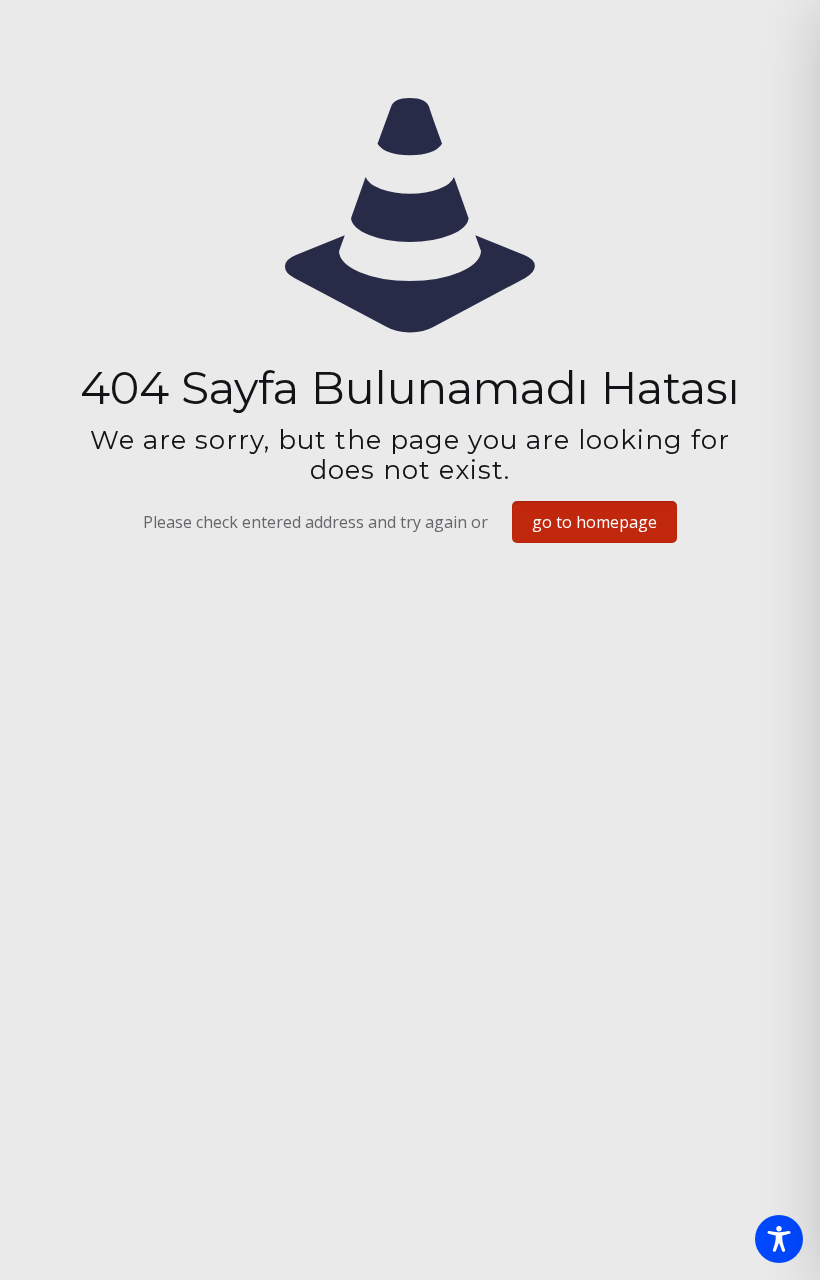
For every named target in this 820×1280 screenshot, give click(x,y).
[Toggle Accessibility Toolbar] (779, 1239)
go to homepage (594, 522)
